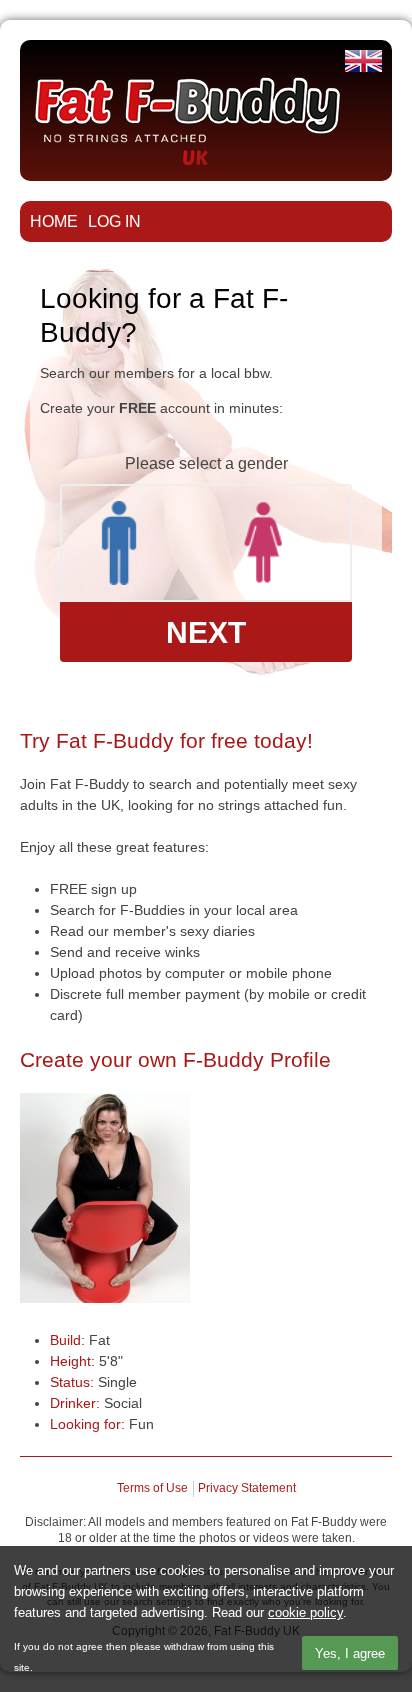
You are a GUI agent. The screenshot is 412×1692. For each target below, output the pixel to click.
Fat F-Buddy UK (363, 61)
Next (206, 632)
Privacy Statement (247, 1488)
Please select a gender (206, 463)
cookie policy (305, 1612)
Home (54, 221)
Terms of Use (152, 1488)
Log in (114, 221)
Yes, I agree (350, 1653)
